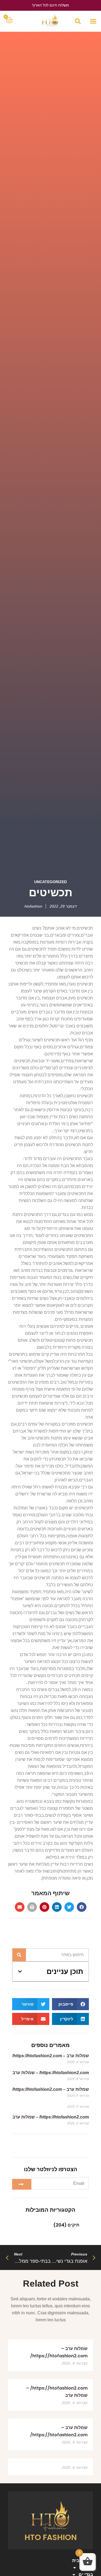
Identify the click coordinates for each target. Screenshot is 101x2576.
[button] (93, 21)
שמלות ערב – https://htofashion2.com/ (51, 2056)
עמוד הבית (83, 2561)
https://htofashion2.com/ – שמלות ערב (51, 2073)
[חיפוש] (19, 1955)
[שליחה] (22, 2184)
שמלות (86, 2568)
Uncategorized (50, 882)
